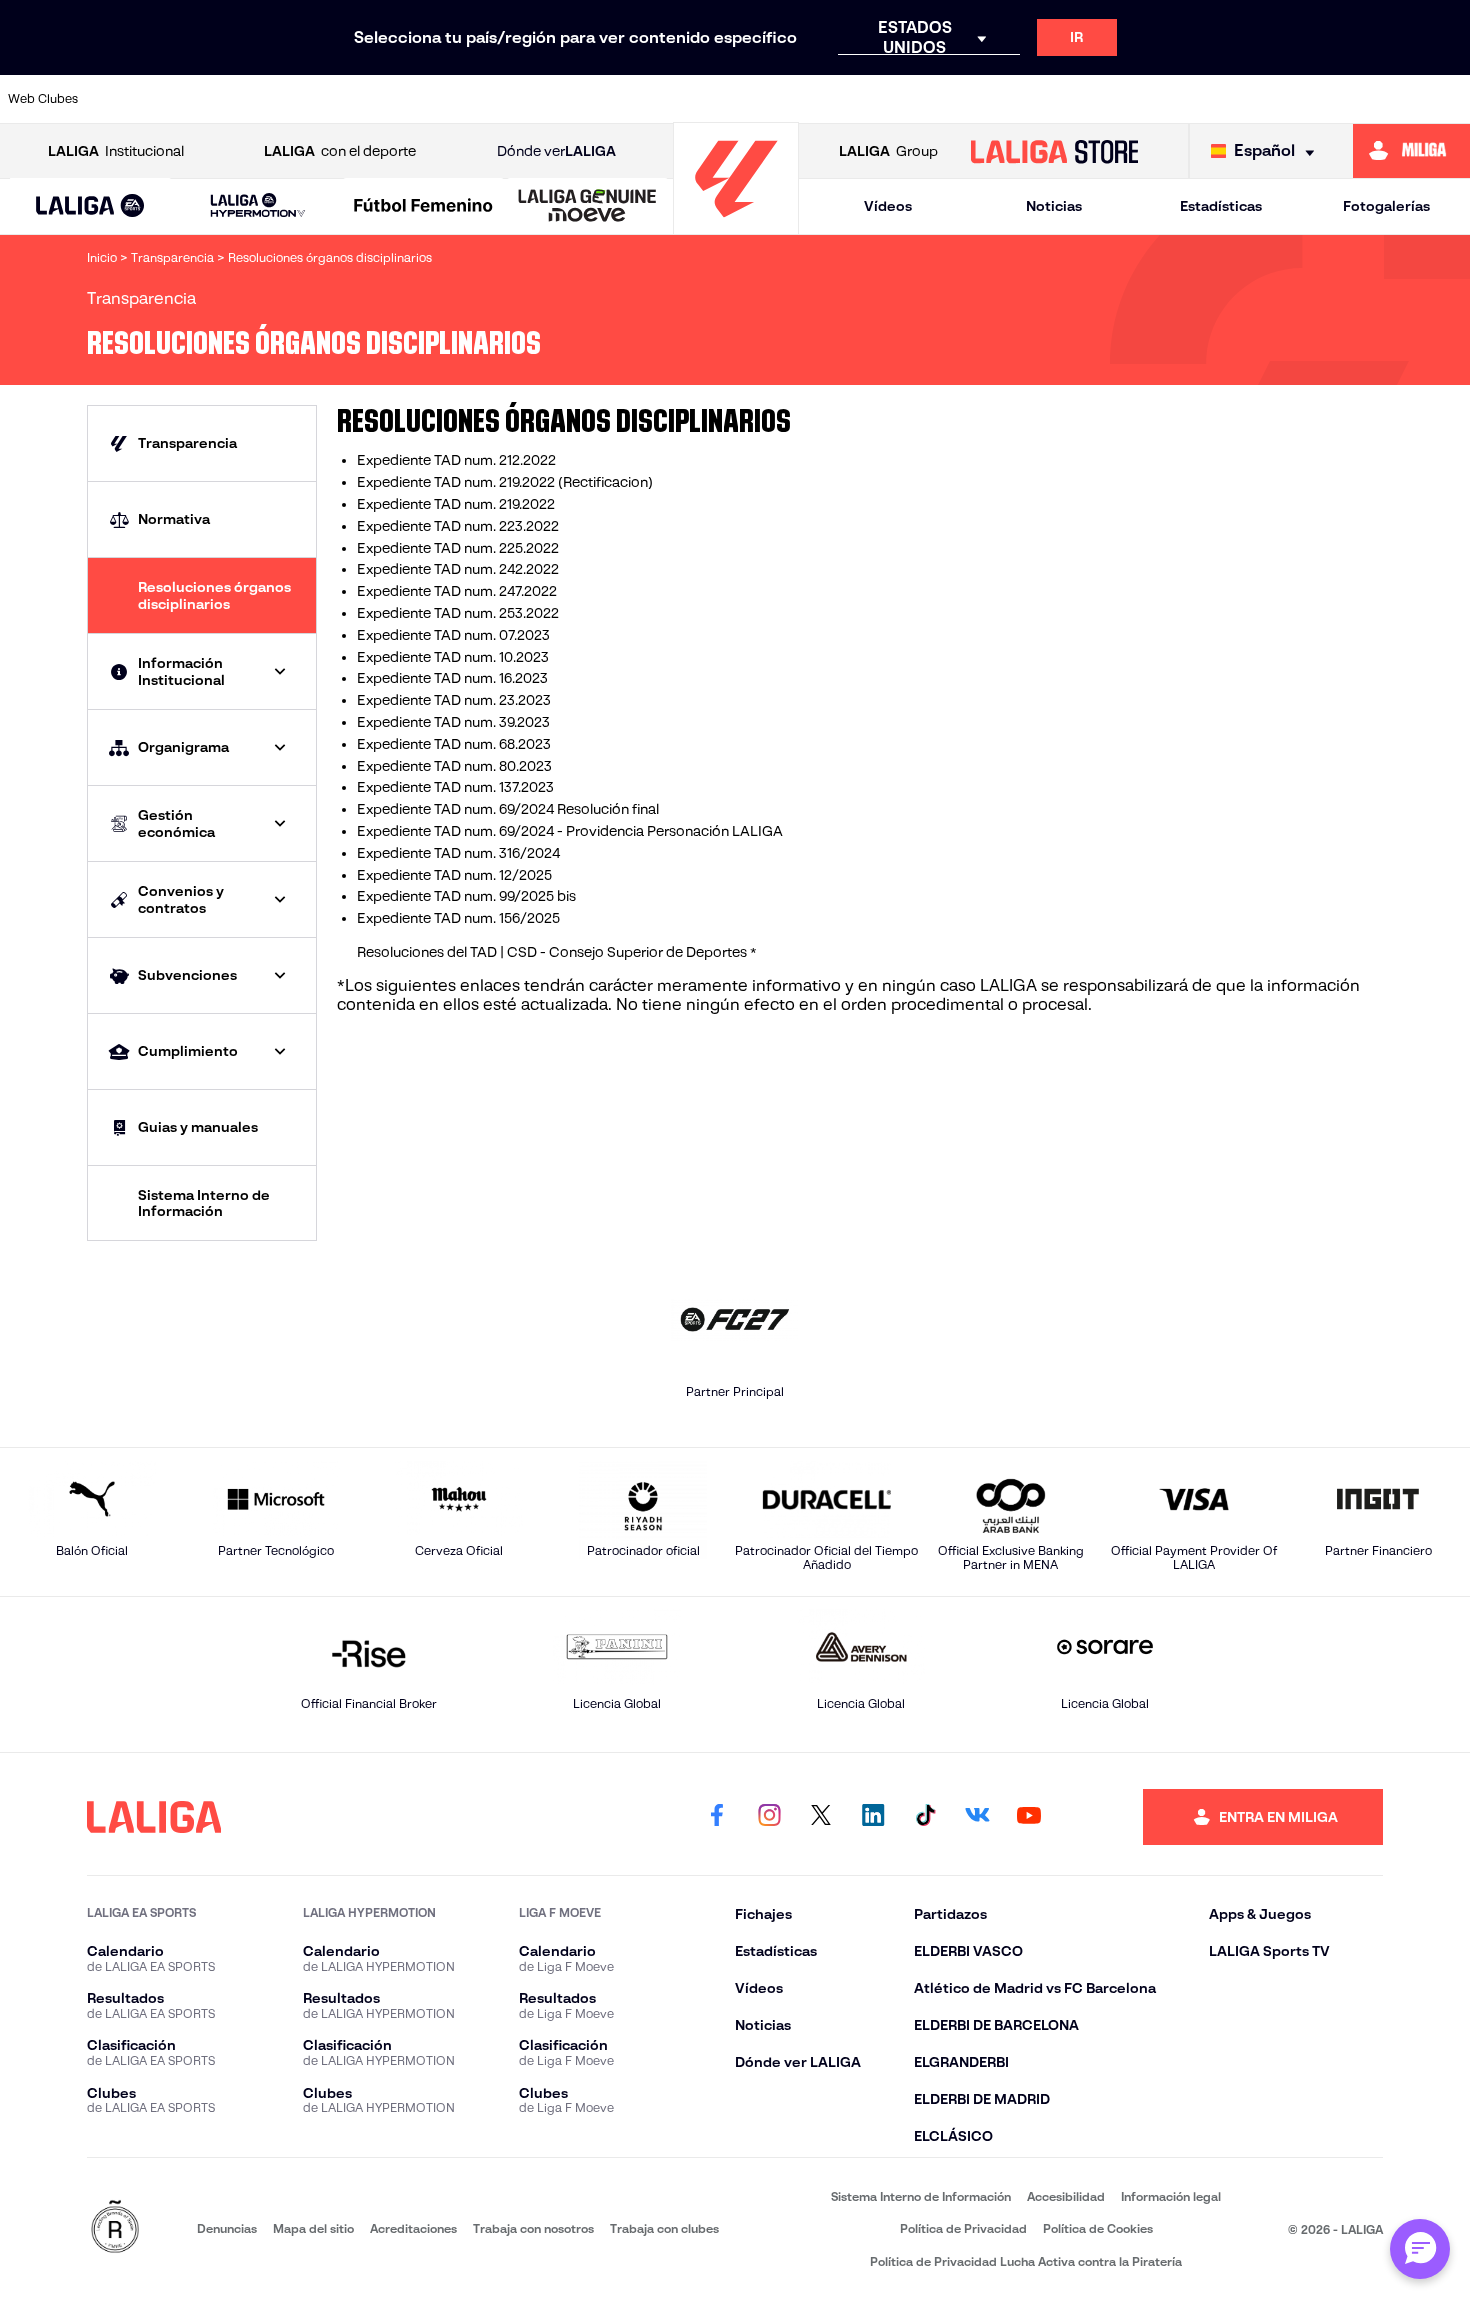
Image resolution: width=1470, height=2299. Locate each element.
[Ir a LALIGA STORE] (1054, 151)
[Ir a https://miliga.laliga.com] (1411, 151)
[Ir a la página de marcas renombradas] (115, 2228)
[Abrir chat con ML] (1420, 2249)
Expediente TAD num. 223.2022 (458, 526)
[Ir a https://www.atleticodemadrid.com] (201, 99)
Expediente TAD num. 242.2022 (458, 569)
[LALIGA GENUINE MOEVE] (587, 207)
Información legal (1171, 2196)
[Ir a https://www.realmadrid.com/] (1170, 99)
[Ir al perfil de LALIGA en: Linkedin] (873, 1817)
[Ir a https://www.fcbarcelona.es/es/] (547, 99)
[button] (90, 206)
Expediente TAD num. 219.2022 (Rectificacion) (505, 482)
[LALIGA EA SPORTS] (90, 207)
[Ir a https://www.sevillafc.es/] (1309, 99)
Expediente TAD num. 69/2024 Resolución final (508, 809)
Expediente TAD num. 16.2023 (452, 678)
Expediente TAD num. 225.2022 (458, 548)
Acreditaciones (413, 2228)
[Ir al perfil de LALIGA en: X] (821, 1817)
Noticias (1054, 206)
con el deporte (340, 151)
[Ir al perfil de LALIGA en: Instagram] (769, 1817)
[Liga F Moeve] (423, 207)
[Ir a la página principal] (736, 225)
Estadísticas (1221, 206)
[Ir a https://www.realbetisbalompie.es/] (1101, 99)
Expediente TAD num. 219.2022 (456, 504)
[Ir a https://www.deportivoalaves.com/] (409, 99)
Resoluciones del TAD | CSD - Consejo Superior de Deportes (553, 952)
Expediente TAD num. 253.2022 (458, 613)
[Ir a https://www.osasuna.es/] (271, 99)
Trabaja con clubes (664, 2228)
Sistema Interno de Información (921, 2196)
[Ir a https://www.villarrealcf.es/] (1447, 99)
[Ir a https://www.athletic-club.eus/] (132, 99)
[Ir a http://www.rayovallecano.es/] (893, 99)
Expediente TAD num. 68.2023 (454, 744)
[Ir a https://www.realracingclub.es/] (824, 99)
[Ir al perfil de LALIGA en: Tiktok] (925, 1817)
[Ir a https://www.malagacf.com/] (755, 99)
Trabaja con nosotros (533, 2228)
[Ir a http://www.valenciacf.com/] (1378, 99)
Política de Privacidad (963, 2228)
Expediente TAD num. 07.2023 (453, 635)
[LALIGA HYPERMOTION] (258, 206)
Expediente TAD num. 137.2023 (455, 787)
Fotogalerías (1386, 206)
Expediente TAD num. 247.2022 (457, 591)
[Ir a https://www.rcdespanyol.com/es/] (1032, 99)
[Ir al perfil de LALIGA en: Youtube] (1029, 1817)
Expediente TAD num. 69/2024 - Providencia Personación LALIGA (570, 831)
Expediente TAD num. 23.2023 (454, 700)
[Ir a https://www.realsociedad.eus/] (1239, 99)
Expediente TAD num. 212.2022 (456, 460)
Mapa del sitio (313, 2228)
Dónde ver (556, 151)
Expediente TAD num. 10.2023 (453, 657)
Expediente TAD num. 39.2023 (453, 722)
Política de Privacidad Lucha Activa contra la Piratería (1026, 2261)
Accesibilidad (1066, 2196)
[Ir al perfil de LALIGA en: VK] (977, 1817)
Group (888, 151)
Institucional (116, 151)
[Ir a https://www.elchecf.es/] (478, 99)
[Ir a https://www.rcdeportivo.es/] (963, 99)
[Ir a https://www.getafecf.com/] (617, 99)
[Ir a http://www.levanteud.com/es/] (686, 99)
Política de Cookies (1098, 2228)
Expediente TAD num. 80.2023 (454, 766)
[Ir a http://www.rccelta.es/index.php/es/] (340, 99)
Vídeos (888, 206)
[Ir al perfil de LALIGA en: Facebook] (717, 1817)
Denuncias (227, 2228)
